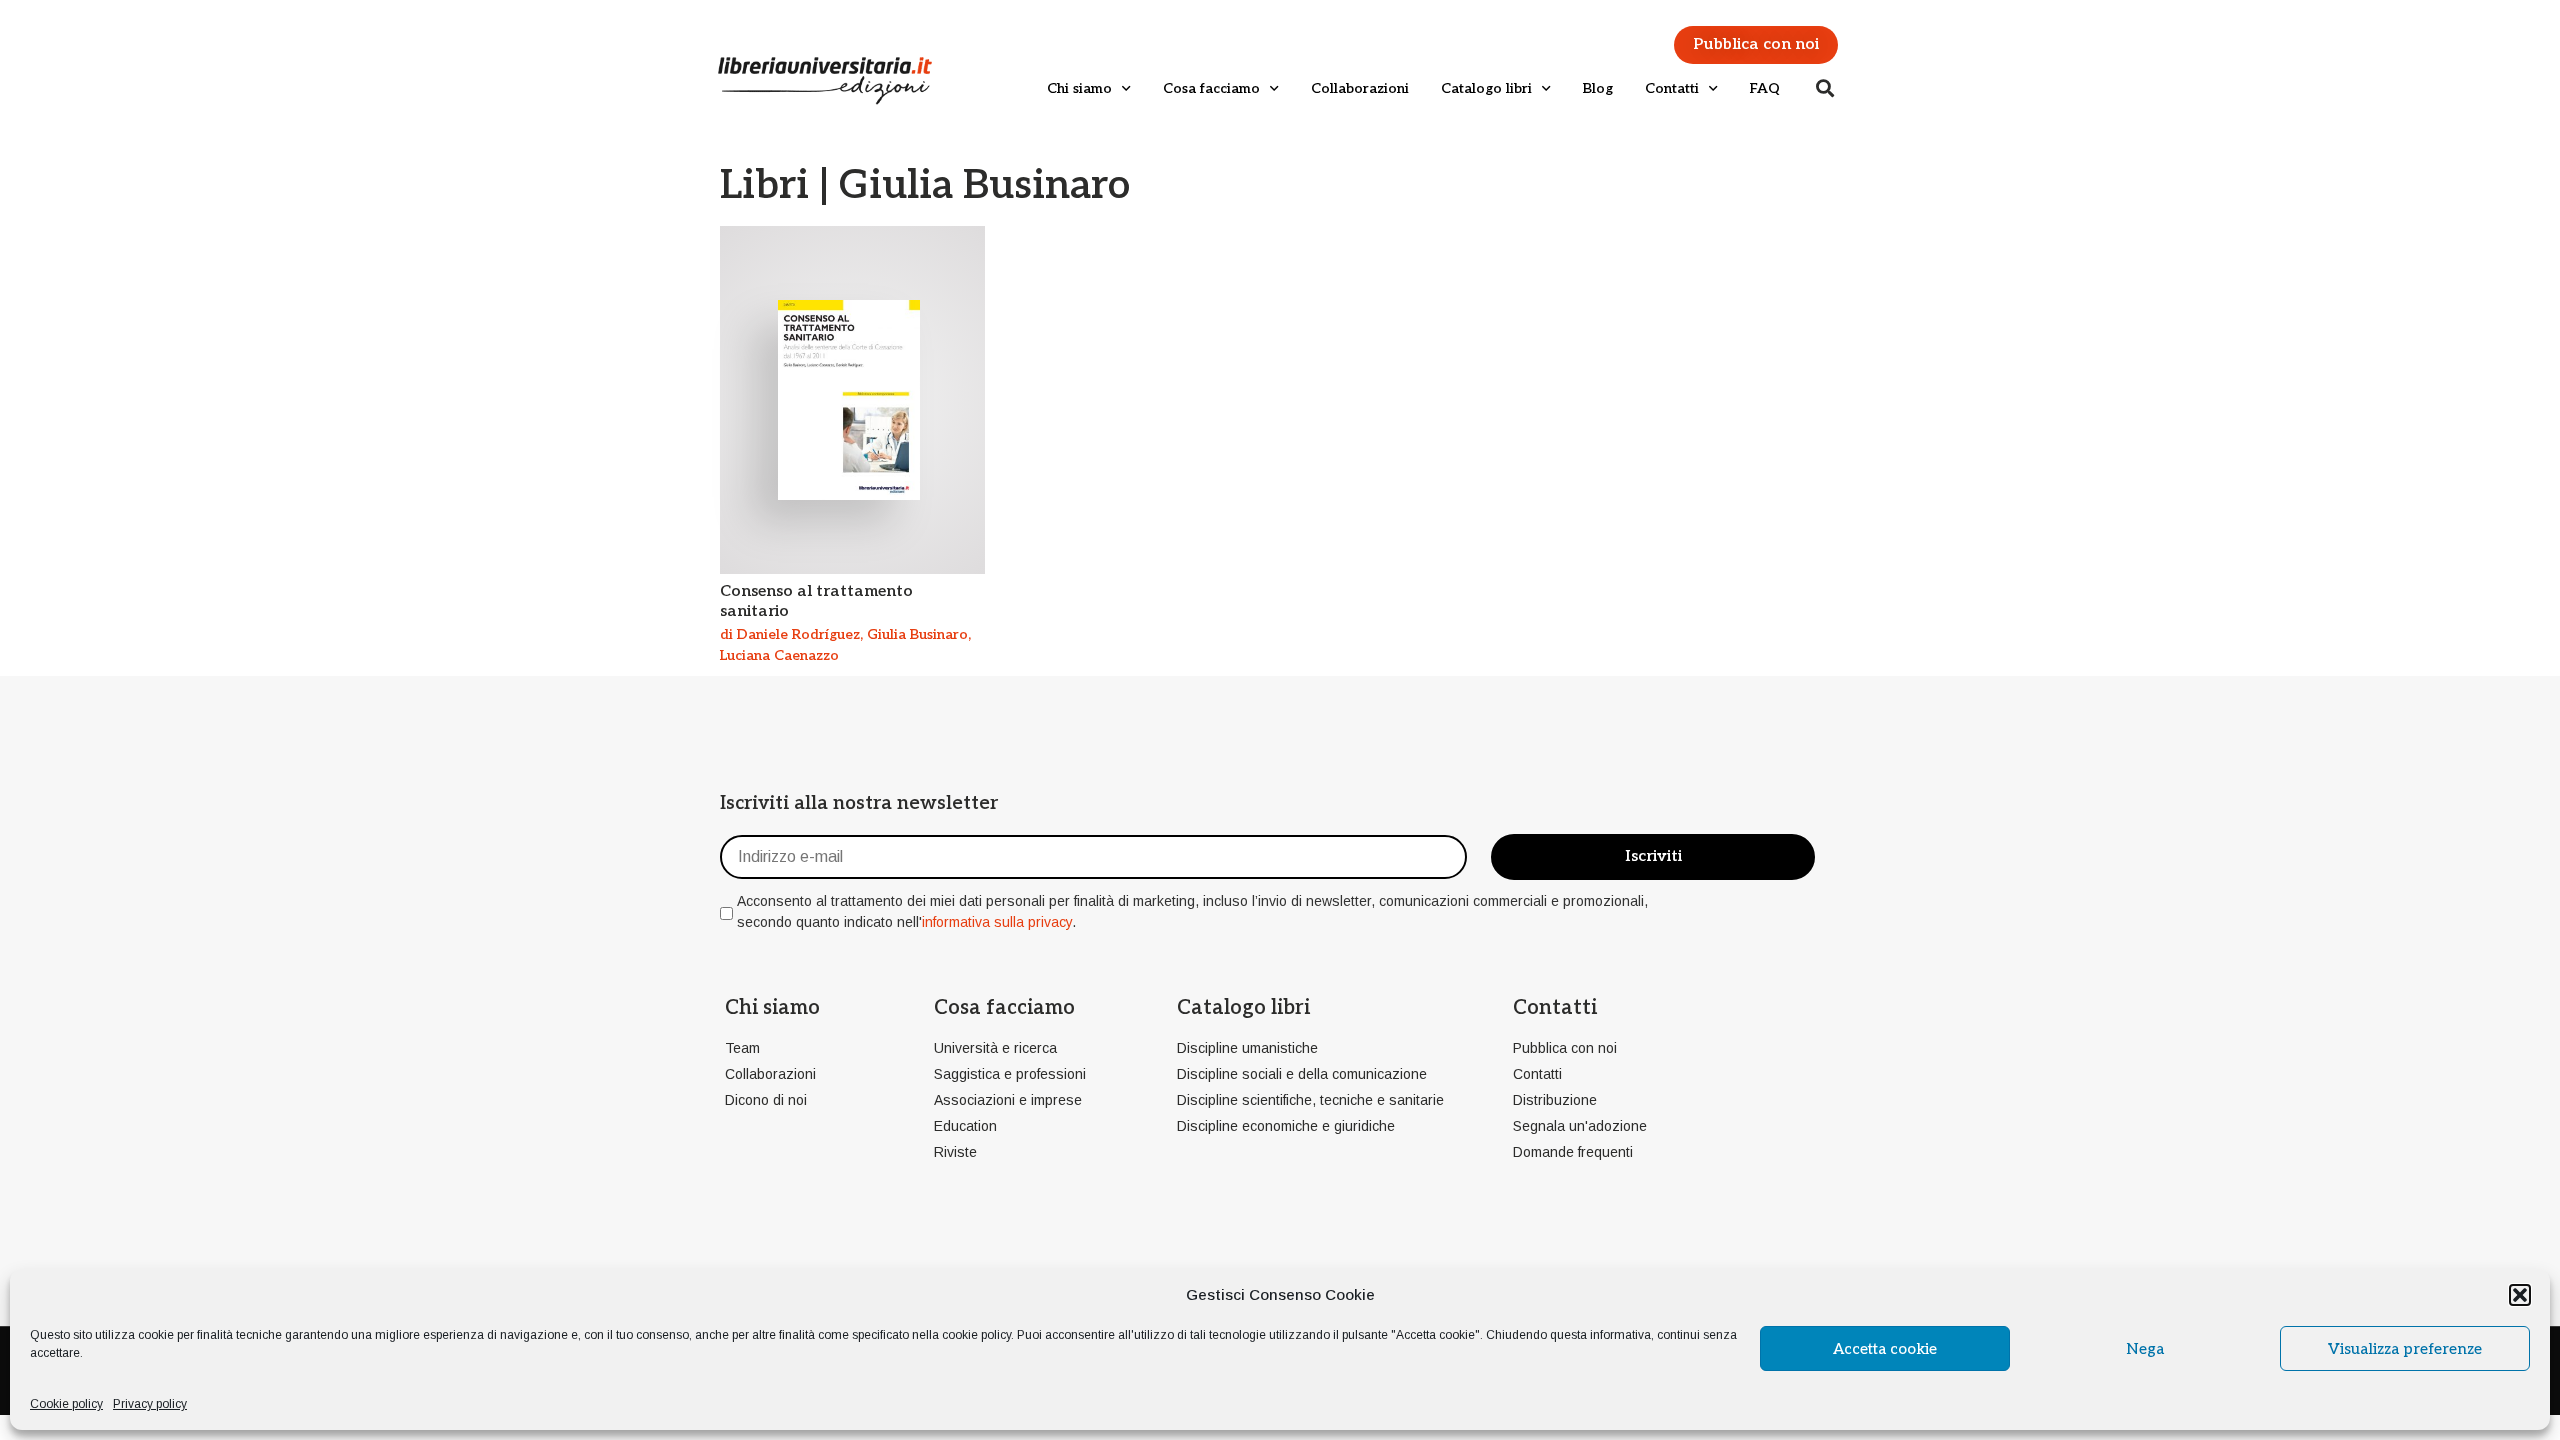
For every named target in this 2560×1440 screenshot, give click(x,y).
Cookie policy (66, 1404)
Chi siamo (1079, 88)
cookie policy (976, 1335)
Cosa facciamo (1211, 88)
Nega (2145, 1349)
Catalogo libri (1486, 88)
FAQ (1765, 88)
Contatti (1672, 88)
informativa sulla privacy (997, 922)
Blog (1598, 88)
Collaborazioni (1360, 88)
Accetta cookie (1885, 1349)
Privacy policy (150, 1404)
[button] (2520, 1295)
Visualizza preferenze (2405, 1349)
